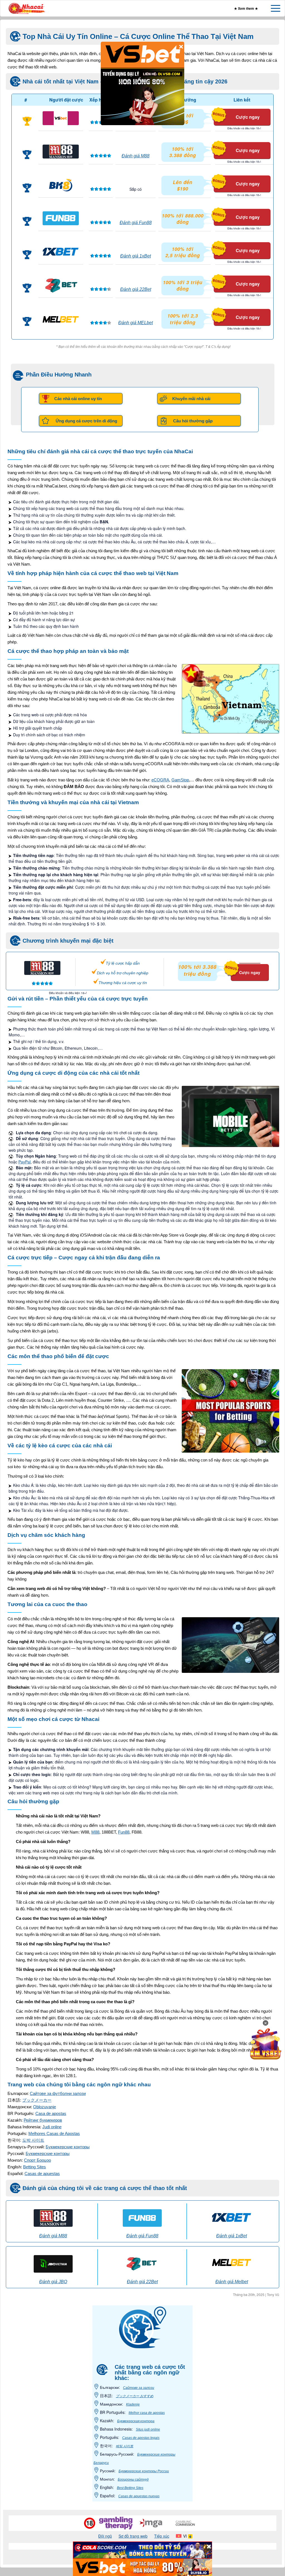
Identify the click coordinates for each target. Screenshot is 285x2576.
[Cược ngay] (243, 961)
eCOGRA (160, 780)
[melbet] (61, 319)
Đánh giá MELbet (136, 323)
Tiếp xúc (162, 2536)
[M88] (61, 152)
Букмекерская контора (136, 2421)
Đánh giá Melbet (232, 2282)
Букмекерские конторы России (144, 2471)
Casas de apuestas (42, 2173)
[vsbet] (61, 118)
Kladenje (133, 2404)
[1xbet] (61, 252)
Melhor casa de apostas (147, 2413)
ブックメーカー (37, 2100)
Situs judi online (148, 2429)
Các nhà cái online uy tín (78, 399)
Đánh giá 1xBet (136, 256)
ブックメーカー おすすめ (135, 2396)
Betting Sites (35, 2167)
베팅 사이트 (125, 2446)
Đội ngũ (105, 2536)
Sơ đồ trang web (133, 2536)
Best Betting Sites (130, 2488)
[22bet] (61, 285)
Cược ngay (248, 117)
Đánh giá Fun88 (136, 223)
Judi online (52, 2127)
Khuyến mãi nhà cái (191, 399)
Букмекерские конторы (68, 2147)
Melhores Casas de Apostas (54, 2133)
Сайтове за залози (139, 2388)
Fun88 (124, 1832)
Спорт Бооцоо (37, 2160)
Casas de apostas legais (141, 2438)
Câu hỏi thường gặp (193, 421)
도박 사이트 (33, 2140)
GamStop (180, 780)
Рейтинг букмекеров (43, 2120)
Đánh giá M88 (136, 156)
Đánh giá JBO (53, 2282)
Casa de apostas (51, 2113)
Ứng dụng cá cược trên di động (86, 421)
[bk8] (61, 185)
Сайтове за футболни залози (58, 2093)
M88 (95, 1832)
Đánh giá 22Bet (136, 289)
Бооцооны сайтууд (133, 2480)
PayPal (24, 1162)
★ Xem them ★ (246, 8)
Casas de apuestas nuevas (139, 2496)
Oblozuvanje (45, 2107)
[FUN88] (61, 218)
